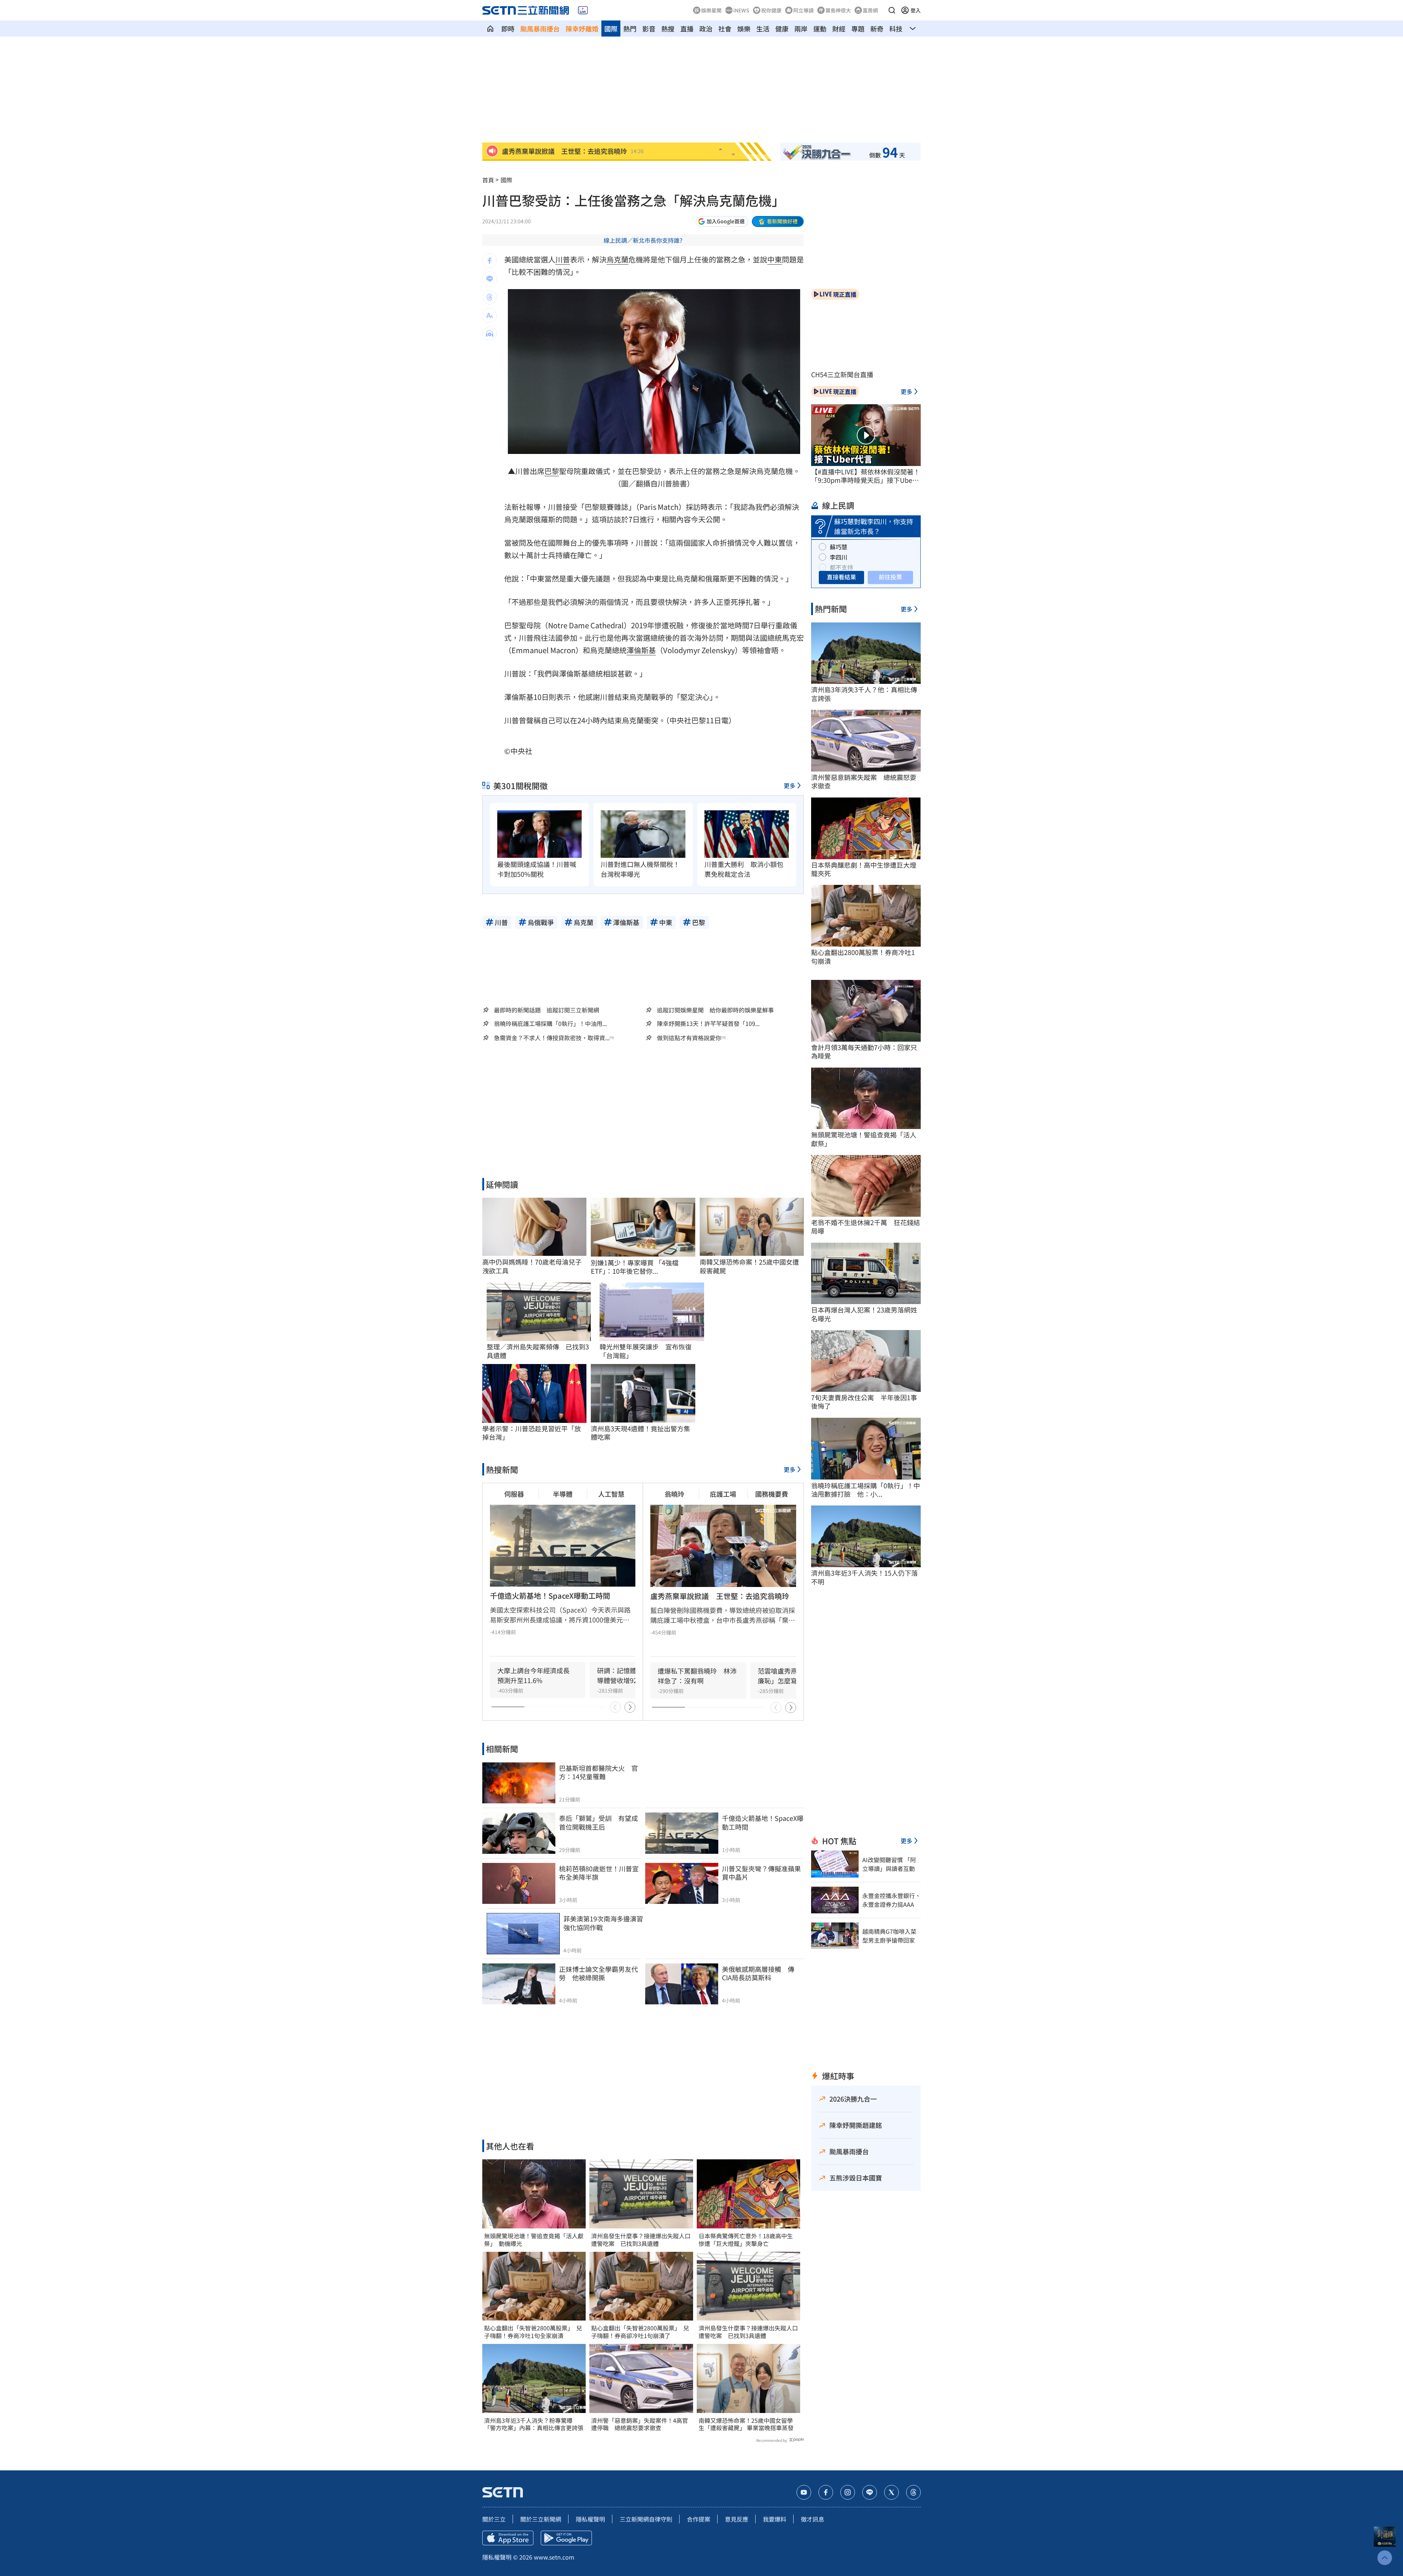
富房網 (870, 10)
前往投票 (890, 577)
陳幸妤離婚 (582, 29)
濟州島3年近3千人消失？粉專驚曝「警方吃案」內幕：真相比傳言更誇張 (534, 2424)
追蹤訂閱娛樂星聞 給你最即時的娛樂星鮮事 (715, 1010)
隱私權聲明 (590, 2519)
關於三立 (494, 2519)
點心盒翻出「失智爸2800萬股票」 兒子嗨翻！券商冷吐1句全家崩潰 (533, 2332)
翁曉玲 (674, 1494)
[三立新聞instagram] (848, 2492)
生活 (763, 29)
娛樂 (744, 29)
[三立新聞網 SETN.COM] (490, 29)
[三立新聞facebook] (826, 2492)
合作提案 (699, 2519)
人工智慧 (611, 1494)
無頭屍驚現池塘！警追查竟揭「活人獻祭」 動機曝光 (534, 2240)
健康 (782, 29)
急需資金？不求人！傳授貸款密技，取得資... (552, 1038)
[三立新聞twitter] (891, 2492)
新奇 (877, 29)
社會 (725, 29)
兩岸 (801, 29)
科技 (896, 29)
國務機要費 (772, 1494)
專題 (858, 29)
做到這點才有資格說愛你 (689, 1038)
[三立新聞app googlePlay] (566, 2538)
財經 (839, 29)
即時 (508, 29)
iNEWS (741, 10)
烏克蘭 (617, 259)
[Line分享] (490, 279)
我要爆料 (775, 2519)
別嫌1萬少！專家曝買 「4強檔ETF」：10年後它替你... (635, 1267)
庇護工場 (723, 1494)
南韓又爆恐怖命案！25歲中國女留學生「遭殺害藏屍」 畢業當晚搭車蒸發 (746, 2424)
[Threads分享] (490, 297)
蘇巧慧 (839, 547)
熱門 (630, 29)
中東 (775, 259)
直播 (687, 29)
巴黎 (552, 471)
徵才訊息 (813, 2519)
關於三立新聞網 (541, 2519)
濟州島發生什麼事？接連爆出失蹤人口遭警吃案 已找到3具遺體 (641, 2240)
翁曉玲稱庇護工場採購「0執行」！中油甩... (550, 1024)
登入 (916, 10)
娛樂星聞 (711, 10)
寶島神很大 (838, 10)
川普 (563, 259)
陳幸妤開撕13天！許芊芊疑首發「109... (708, 1024)
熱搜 (668, 29)
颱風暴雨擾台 (540, 29)
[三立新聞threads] (913, 2492)
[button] (892, 10)
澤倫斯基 (641, 650)
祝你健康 (771, 10)
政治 (706, 29)
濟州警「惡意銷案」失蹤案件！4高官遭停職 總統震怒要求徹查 (640, 2424)
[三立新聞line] (870, 2492)
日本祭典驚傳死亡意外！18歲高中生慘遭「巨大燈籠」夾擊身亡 (746, 2240)
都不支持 (841, 567)
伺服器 (514, 1494)
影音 (649, 29)
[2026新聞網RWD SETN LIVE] (583, 10)
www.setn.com (554, 2557)
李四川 (839, 557)
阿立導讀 (803, 10)
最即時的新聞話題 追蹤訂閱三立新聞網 (547, 1010)
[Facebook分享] (490, 261)
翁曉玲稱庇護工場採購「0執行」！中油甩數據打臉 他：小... (866, 1490)
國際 (611, 29)
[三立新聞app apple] (508, 2538)
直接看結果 (841, 577)
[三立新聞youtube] (804, 2492)
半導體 (563, 1494)
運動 (820, 29)
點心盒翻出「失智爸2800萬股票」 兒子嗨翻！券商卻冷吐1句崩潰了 (640, 2332)
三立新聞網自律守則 (646, 2519)
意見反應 (737, 2519)
